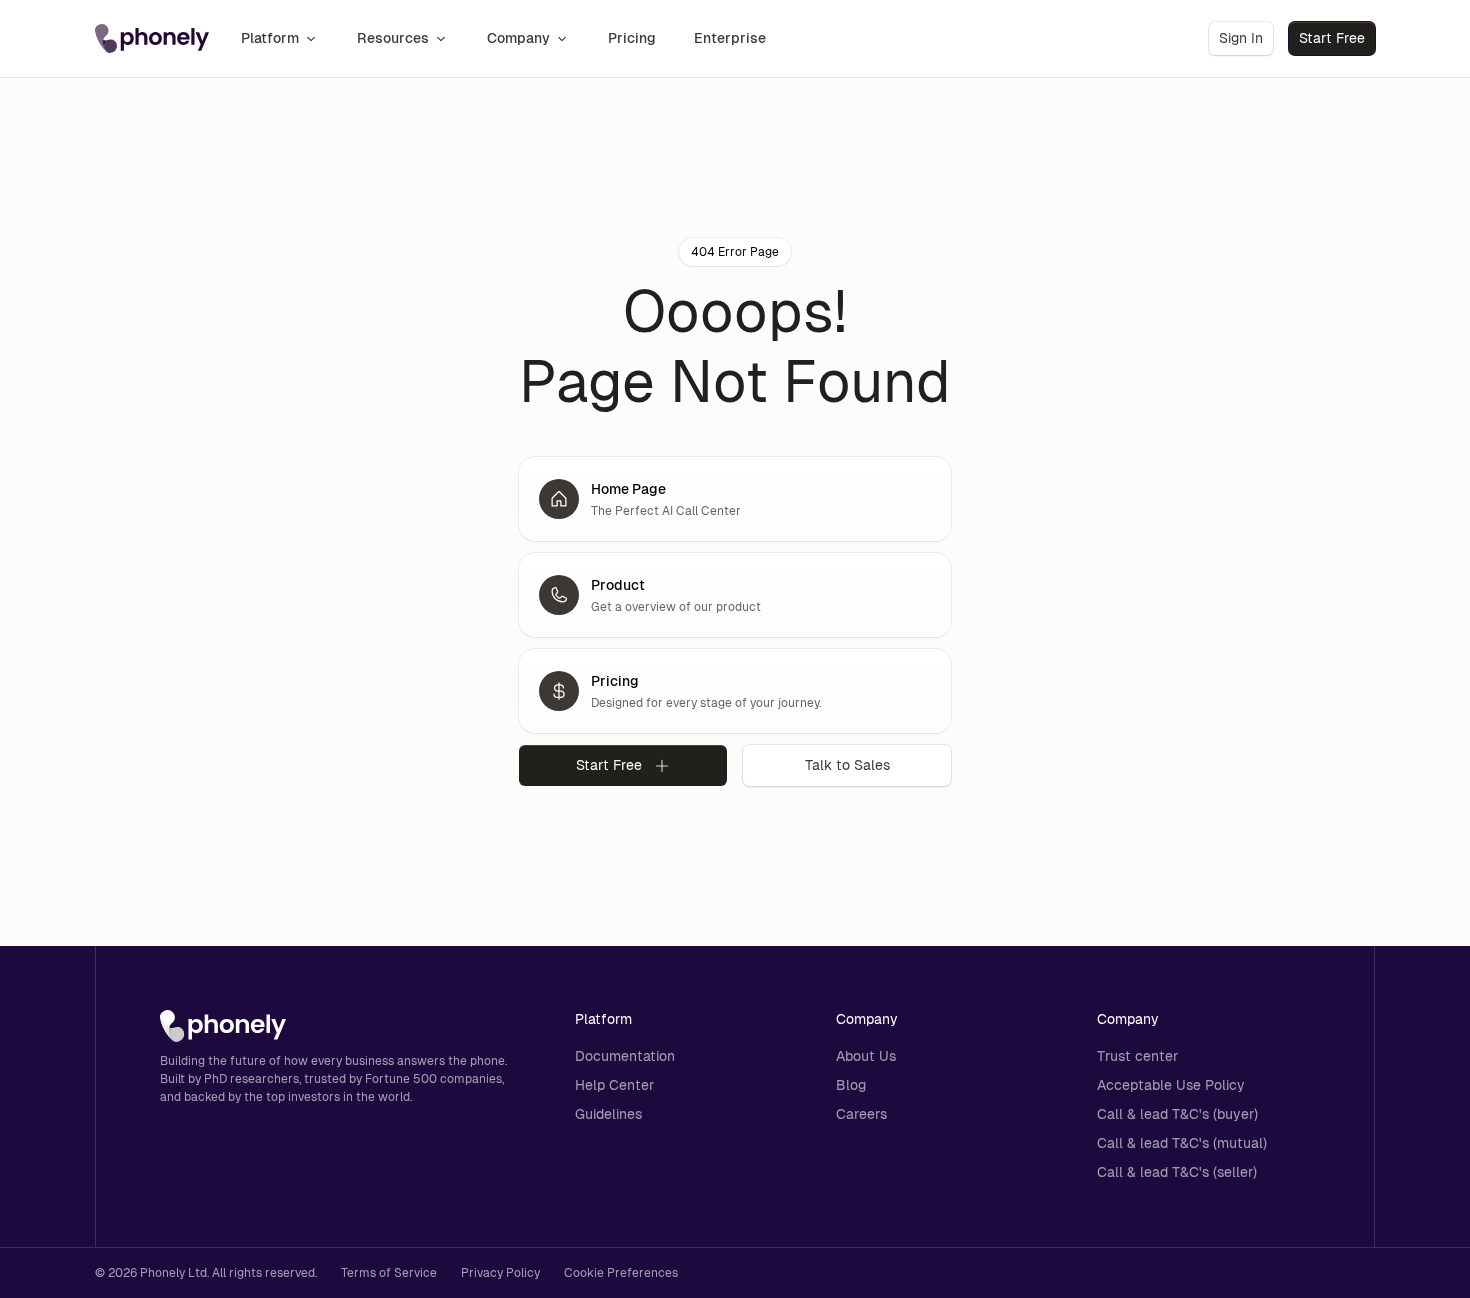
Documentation (625, 1056)
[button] (280, 38)
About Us (866, 1056)
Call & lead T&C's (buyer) (1177, 1114)
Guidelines (608, 1114)
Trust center (1137, 1056)
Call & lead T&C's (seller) (1177, 1172)
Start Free (1332, 38)
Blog (851, 1085)
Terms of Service (389, 1273)
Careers (861, 1114)
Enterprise (730, 38)
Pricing (632, 38)
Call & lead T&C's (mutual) (1182, 1143)
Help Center (614, 1085)
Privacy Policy (500, 1273)
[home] (152, 39)
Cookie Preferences (621, 1273)
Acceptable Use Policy (1171, 1085)
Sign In (1241, 38)
